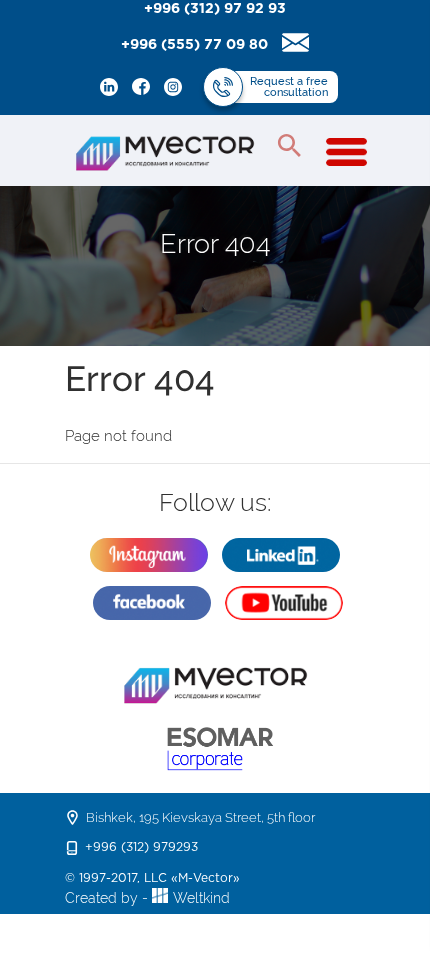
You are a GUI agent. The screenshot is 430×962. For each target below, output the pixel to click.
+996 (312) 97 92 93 (215, 9)
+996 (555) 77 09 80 (194, 45)
